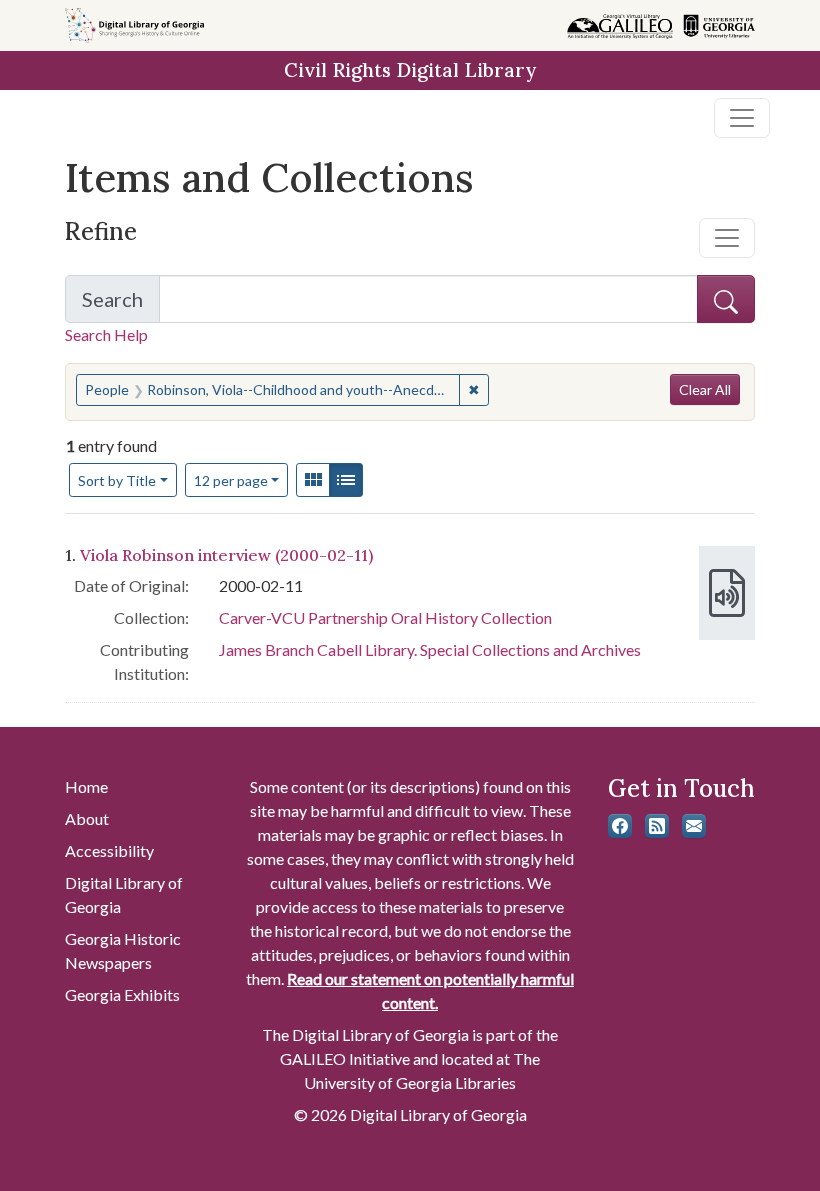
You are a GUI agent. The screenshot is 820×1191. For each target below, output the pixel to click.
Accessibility (109, 850)
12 (231, 480)
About (87, 818)
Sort (117, 480)
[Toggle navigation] (742, 118)
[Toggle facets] (727, 238)
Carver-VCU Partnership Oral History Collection (385, 617)
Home (86, 786)
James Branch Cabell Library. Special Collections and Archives (430, 649)
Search (121, 305)
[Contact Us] (694, 826)
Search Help (106, 334)
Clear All (705, 389)
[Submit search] (726, 299)
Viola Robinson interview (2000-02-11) (226, 555)
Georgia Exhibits (122, 994)
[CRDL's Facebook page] (620, 826)
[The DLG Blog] (657, 826)
